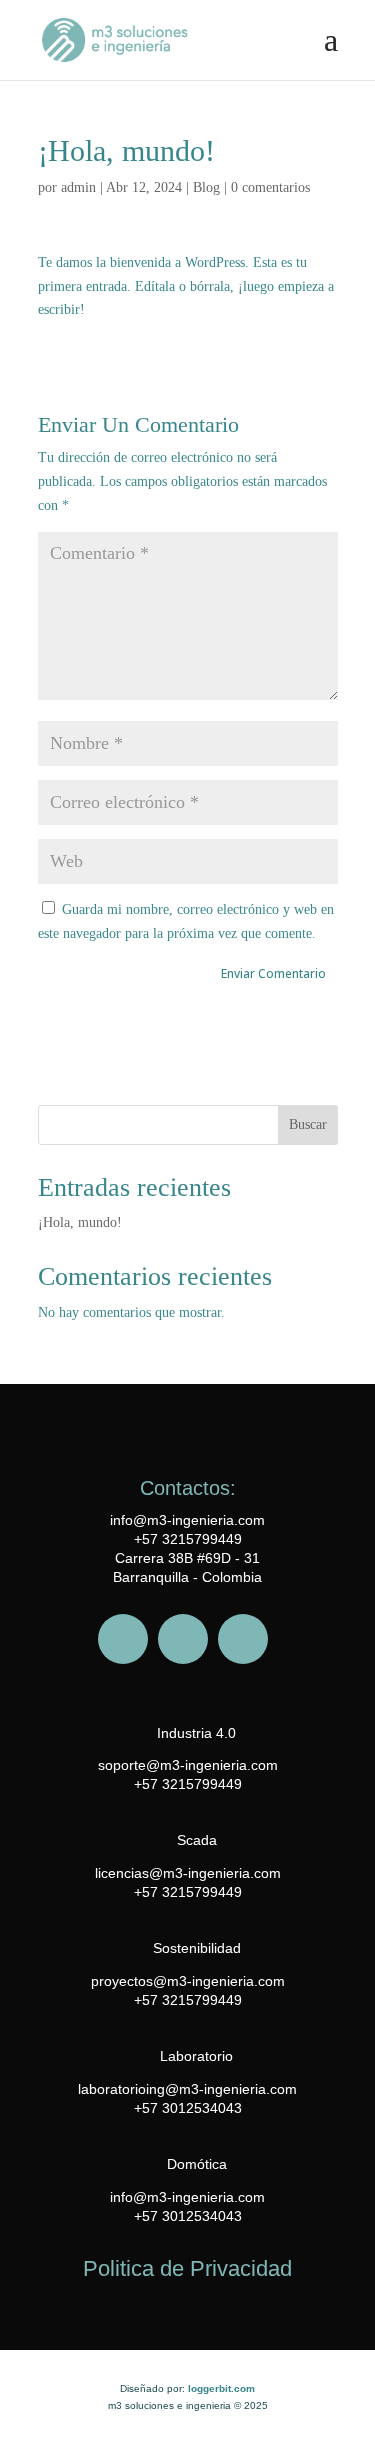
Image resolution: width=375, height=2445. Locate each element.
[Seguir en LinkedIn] (243, 1639)
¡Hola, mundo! (80, 1222)
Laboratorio (196, 2056)
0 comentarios (270, 187)
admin (78, 187)
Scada (197, 1840)
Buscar (308, 1124)
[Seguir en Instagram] (183, 1639)
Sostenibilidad (197, 1948)
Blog (206, 187)
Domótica (197, 2164)
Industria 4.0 (196, 1733)
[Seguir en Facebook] (123, 1639)
